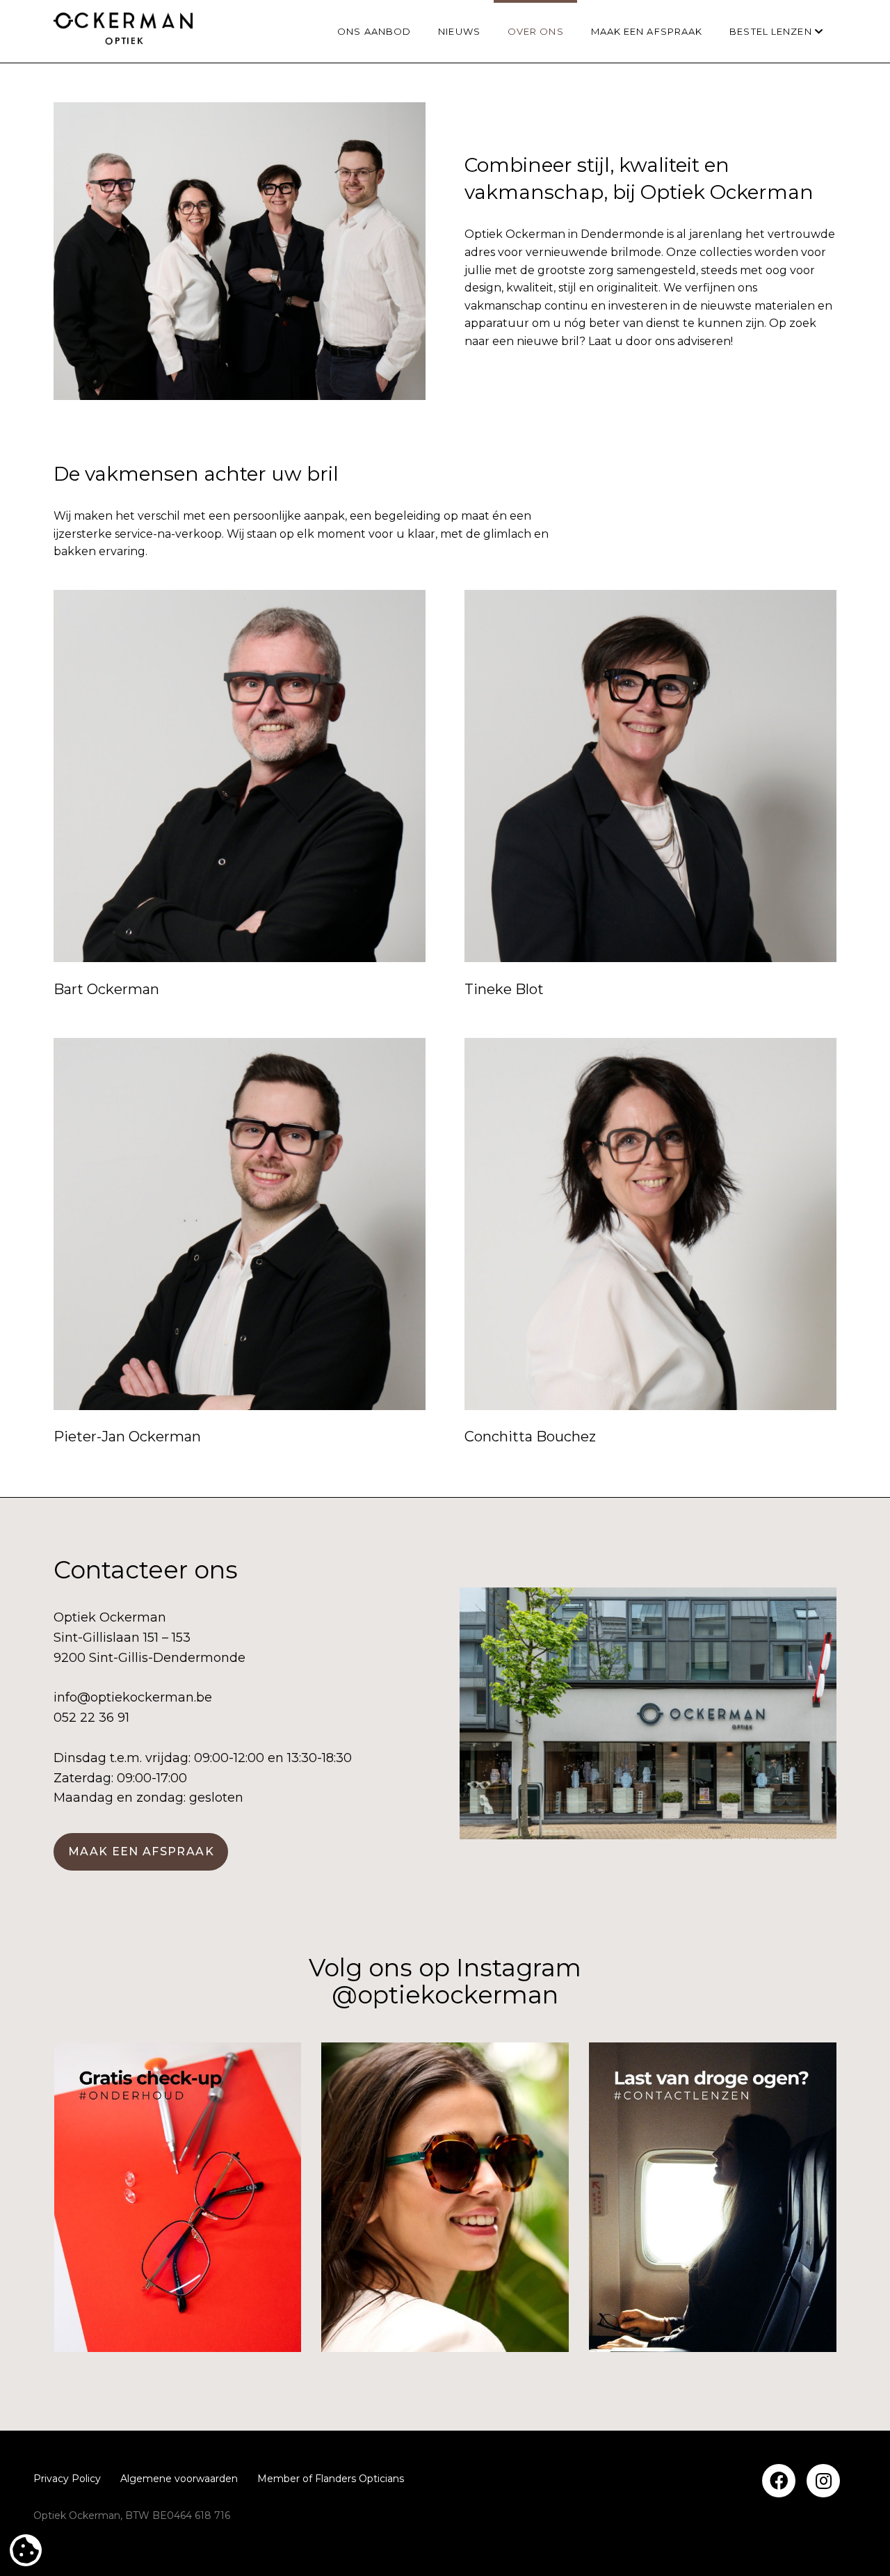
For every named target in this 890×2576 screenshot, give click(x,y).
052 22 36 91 (91, 1718)
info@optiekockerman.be (133, 1697)
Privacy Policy (67, 2479)
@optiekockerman (445, 1995)
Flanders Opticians (359, 2479)
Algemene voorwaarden (179, 2479)
